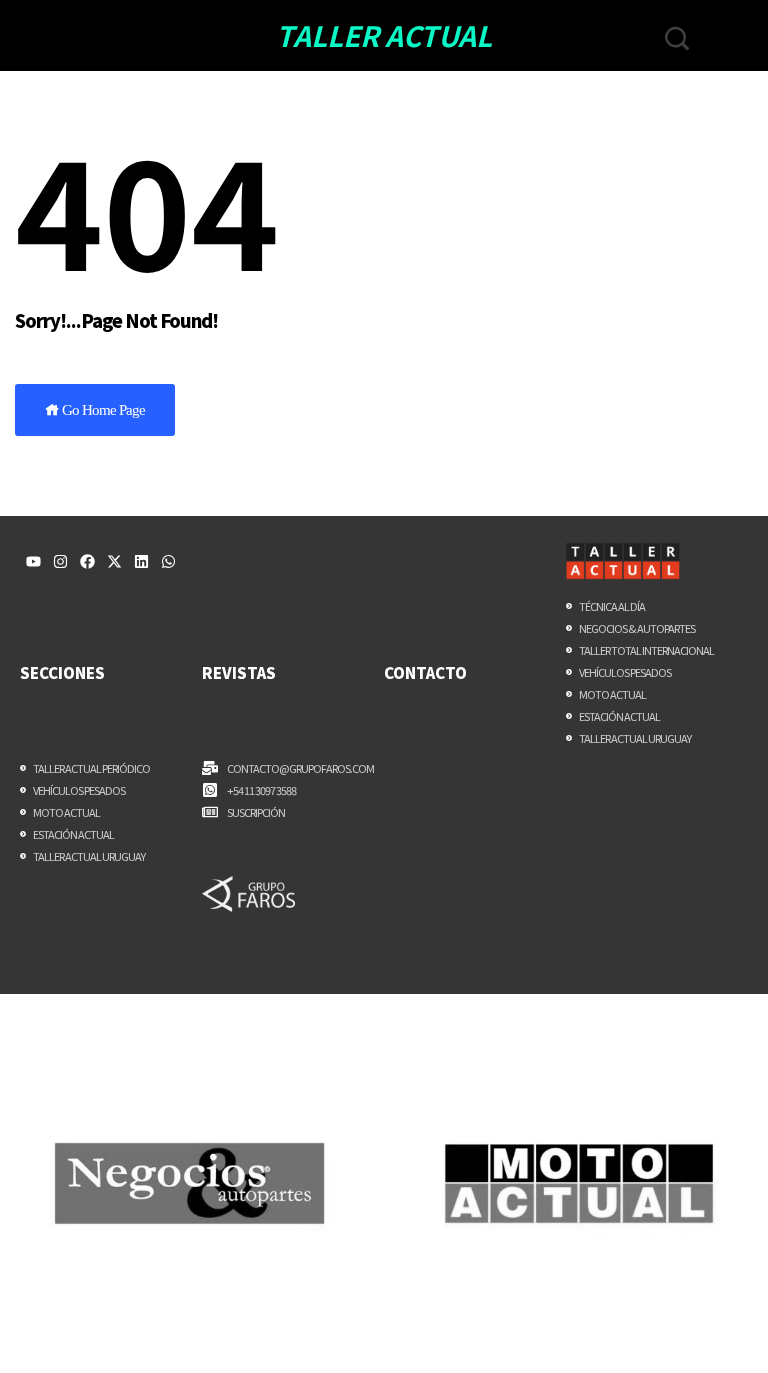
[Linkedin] (141, 561)
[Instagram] (60, 561)
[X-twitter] (114, 561)
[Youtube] (33, 561)
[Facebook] (87, 561)
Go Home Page (102, 410)
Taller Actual (384, 35)
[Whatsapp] (168, 561)
